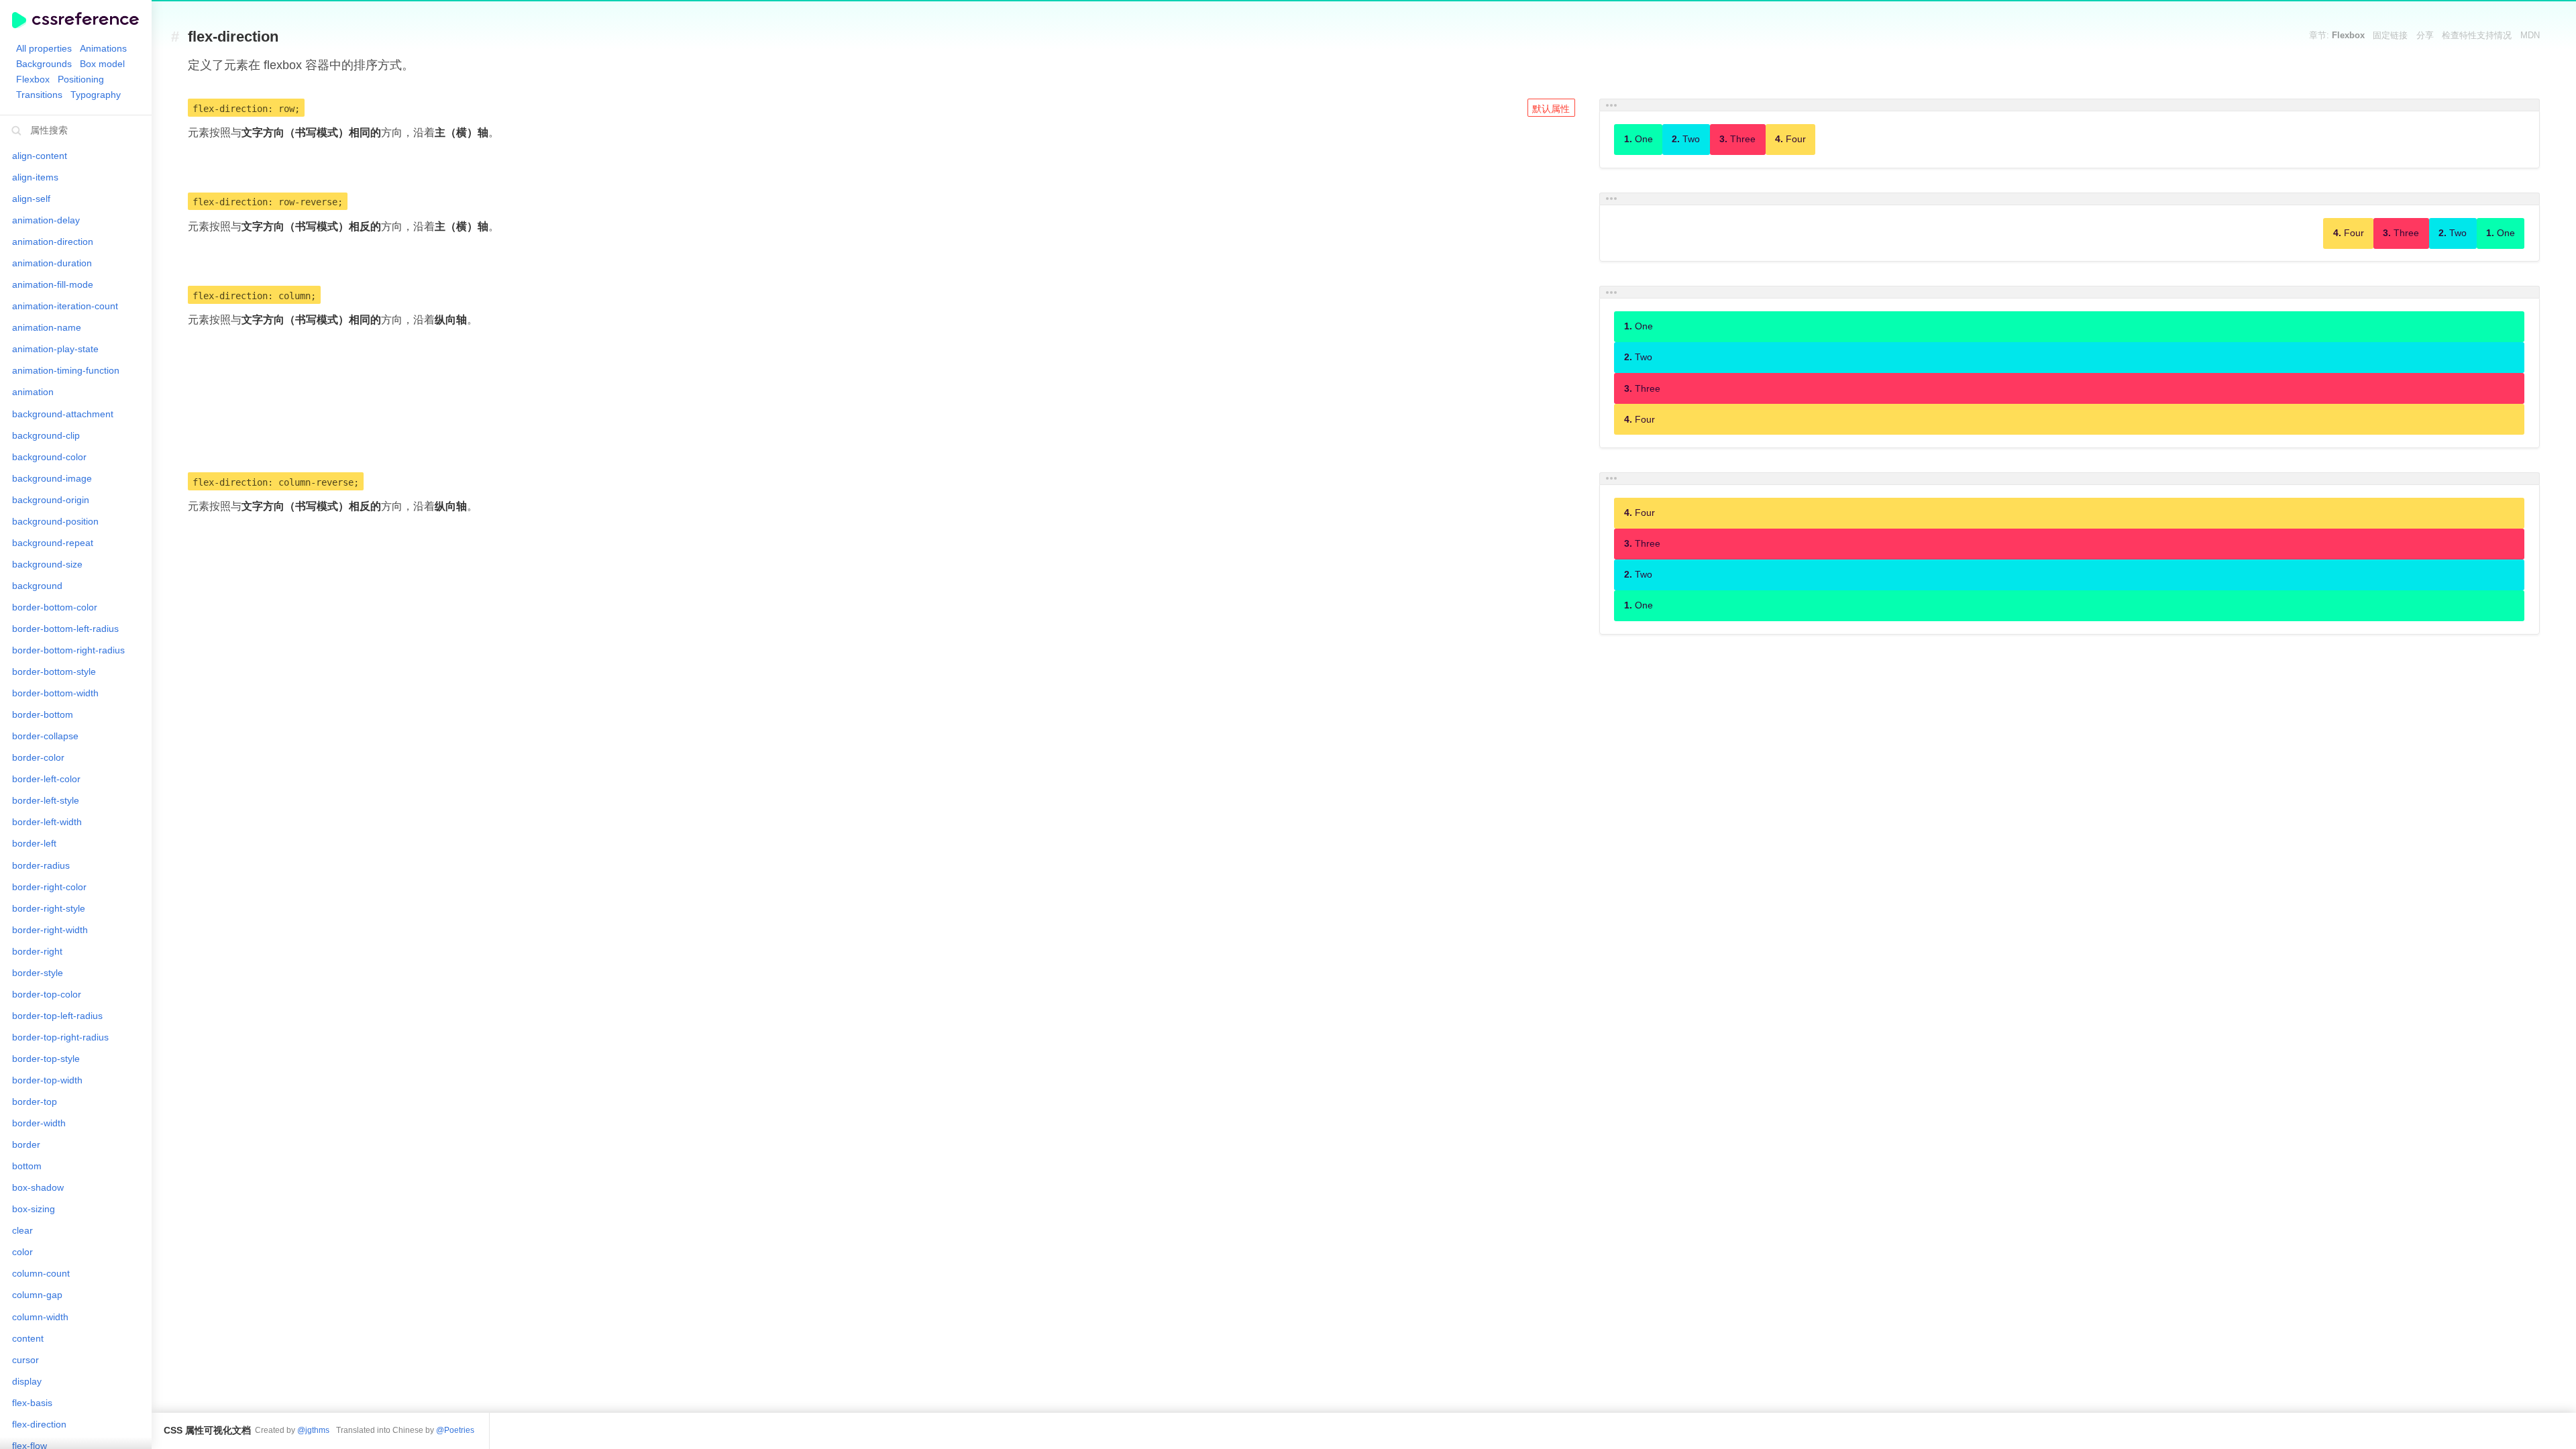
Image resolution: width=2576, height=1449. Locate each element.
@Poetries (455, 1430)
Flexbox (33, 79)
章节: (2337, 36)
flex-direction (233, 37)
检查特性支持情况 (2477, 36)
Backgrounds (44, 64)
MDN (2530, 36)
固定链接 (2390, 36)
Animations (103, 48)
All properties (44, 48)
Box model (102, 64)
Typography (96, 95)
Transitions (39, 95)
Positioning (81, 79)
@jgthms (313, 1430)
